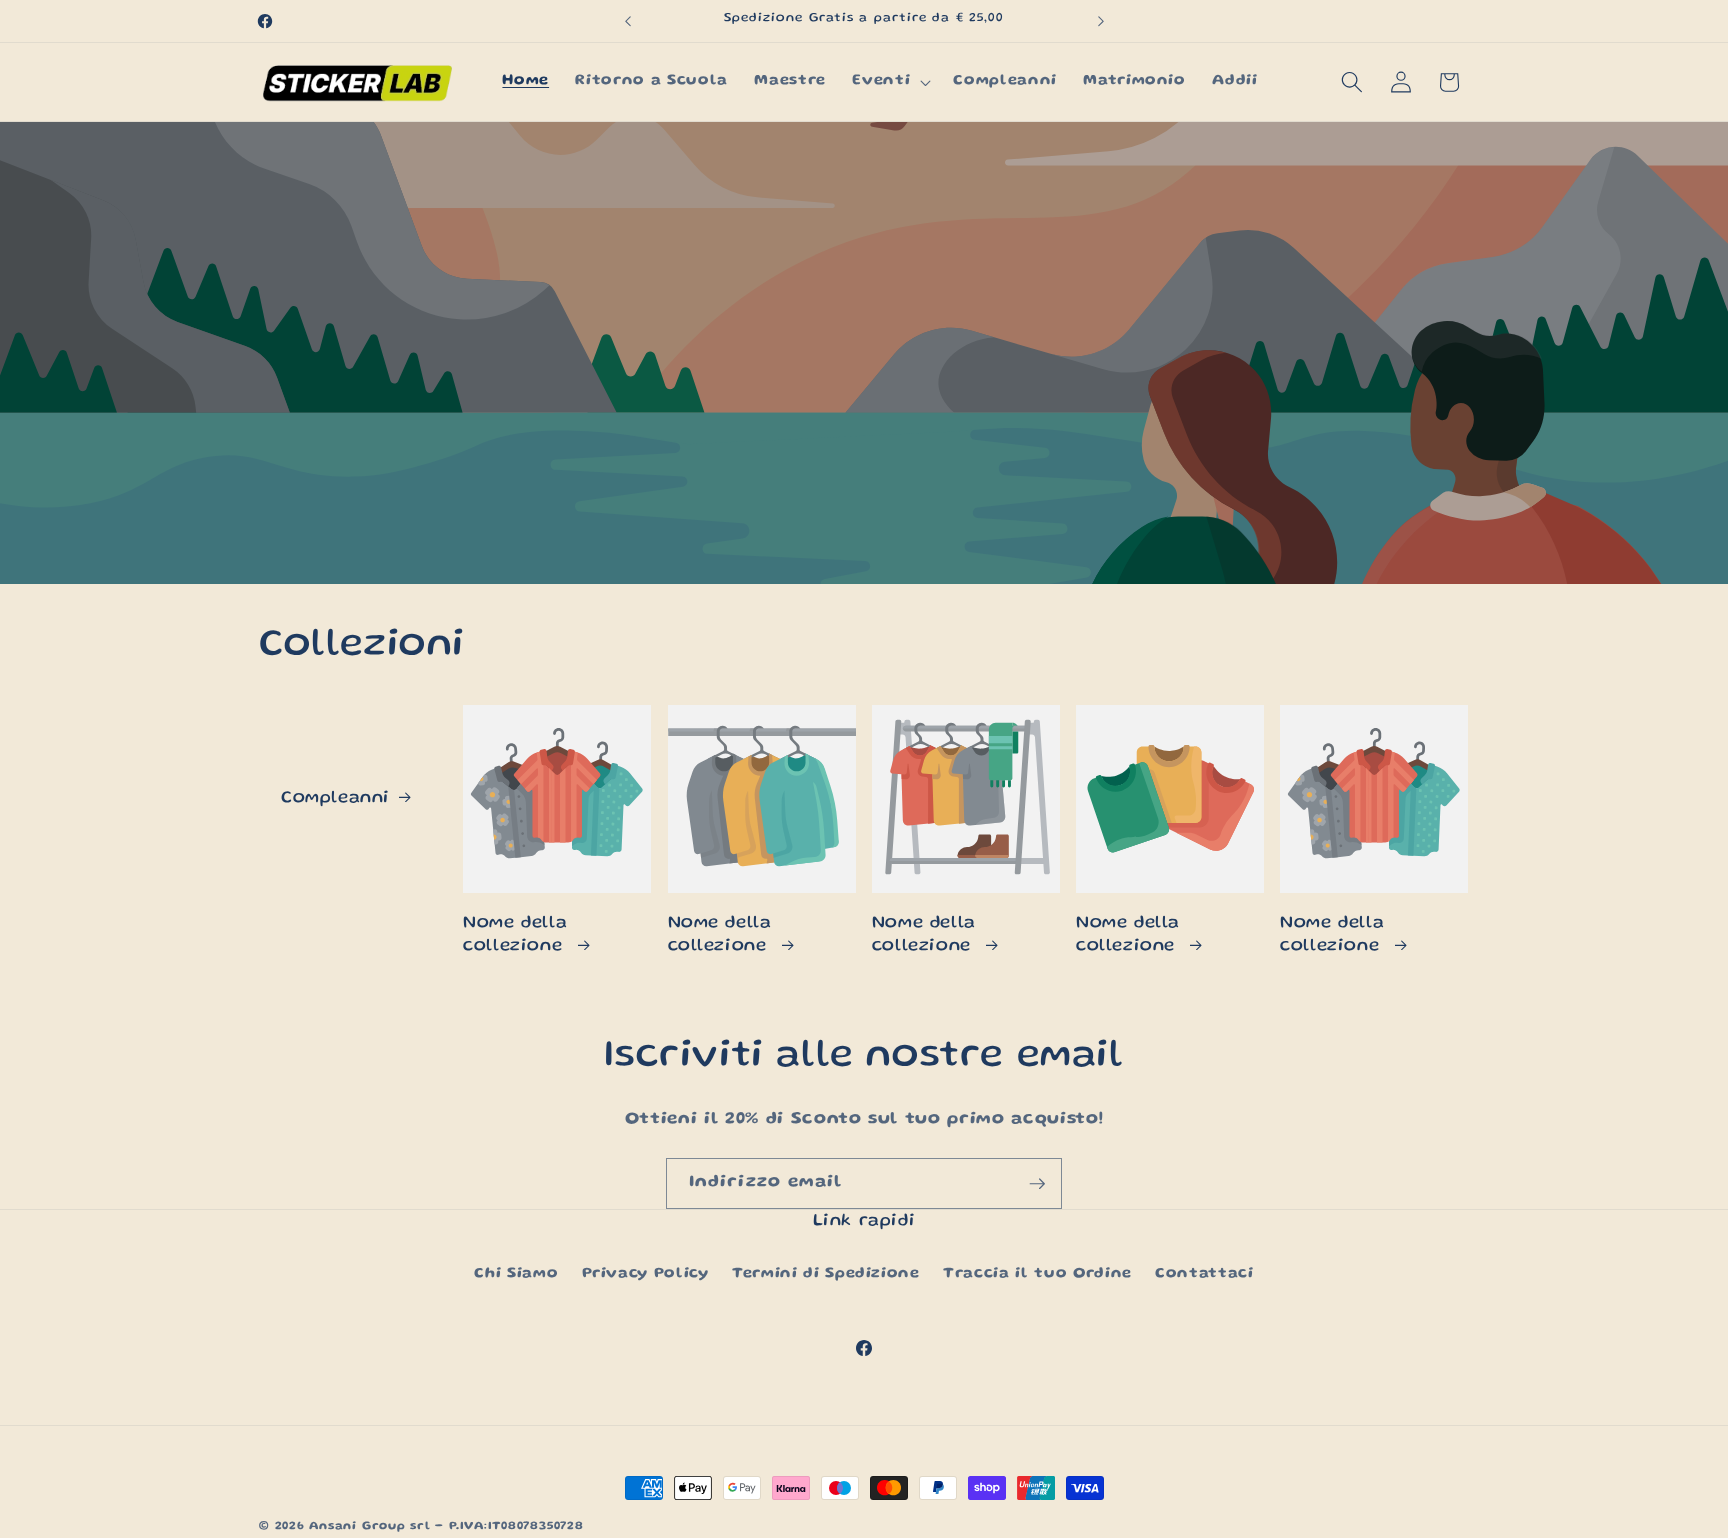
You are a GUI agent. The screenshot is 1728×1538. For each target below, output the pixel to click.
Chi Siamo (516, 1274)
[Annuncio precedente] (628, 21)
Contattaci (1204, 1274)
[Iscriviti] (1037, 1184)
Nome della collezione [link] (516, 934)
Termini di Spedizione (826, 1274)
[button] (889, 82)
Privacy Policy (645, 1274)
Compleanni (335, 798)
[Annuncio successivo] (1101, 21)
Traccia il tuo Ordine (1037, 1274)
